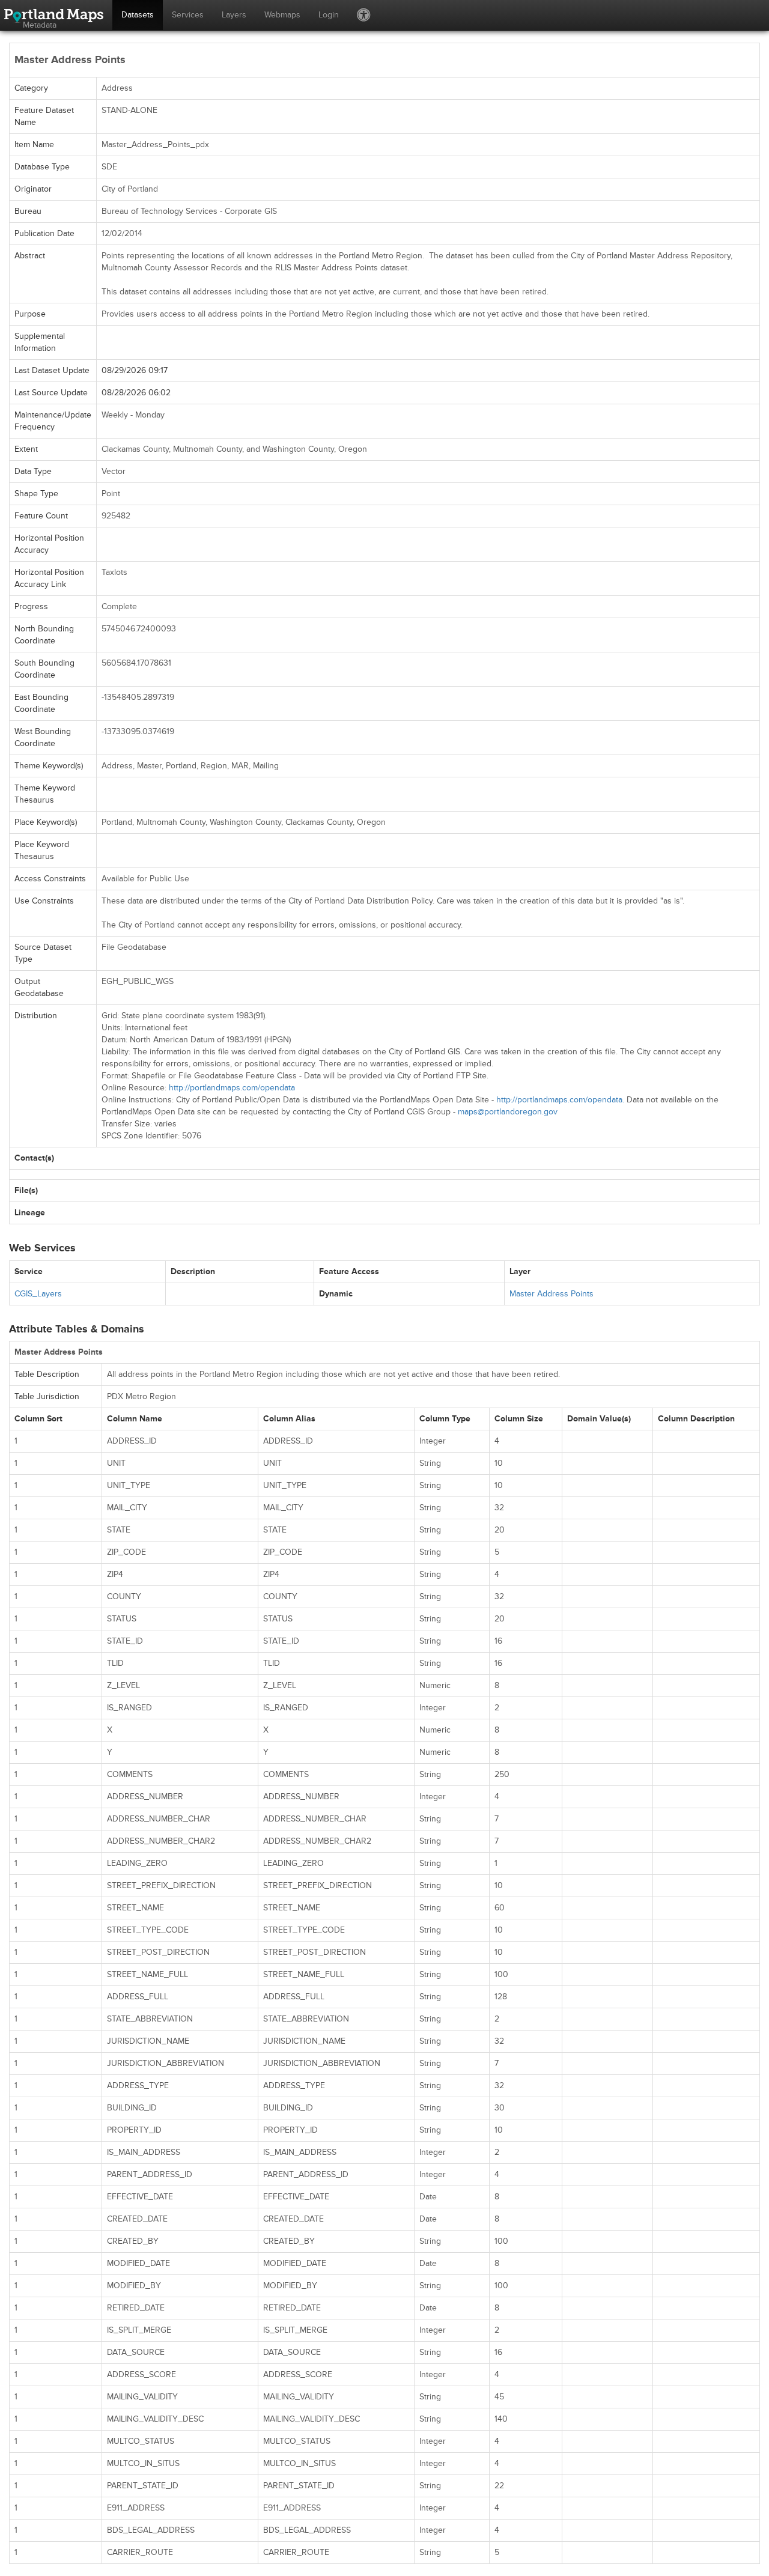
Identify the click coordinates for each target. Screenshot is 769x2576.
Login (329, 15)
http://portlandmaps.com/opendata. (560, 1100)
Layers (234, 15)
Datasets (138, 15)
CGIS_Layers (38, 1294)
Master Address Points (552, 1294)
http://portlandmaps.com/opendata (232, 1088)
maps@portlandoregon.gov (508, 1112)
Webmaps (282, 15)
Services (188, 15)
